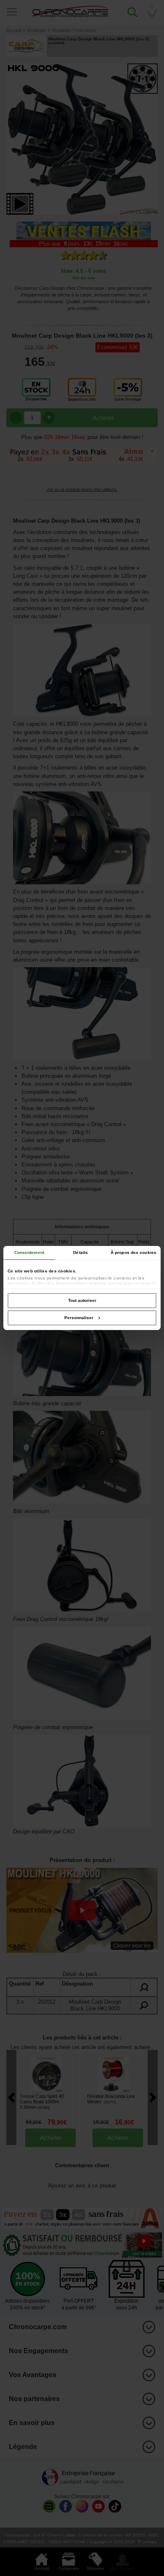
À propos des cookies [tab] (134, 1252)
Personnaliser (79, 1318)
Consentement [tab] (29, 1252)
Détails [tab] (81, 1252)
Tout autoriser (82, 1300)
